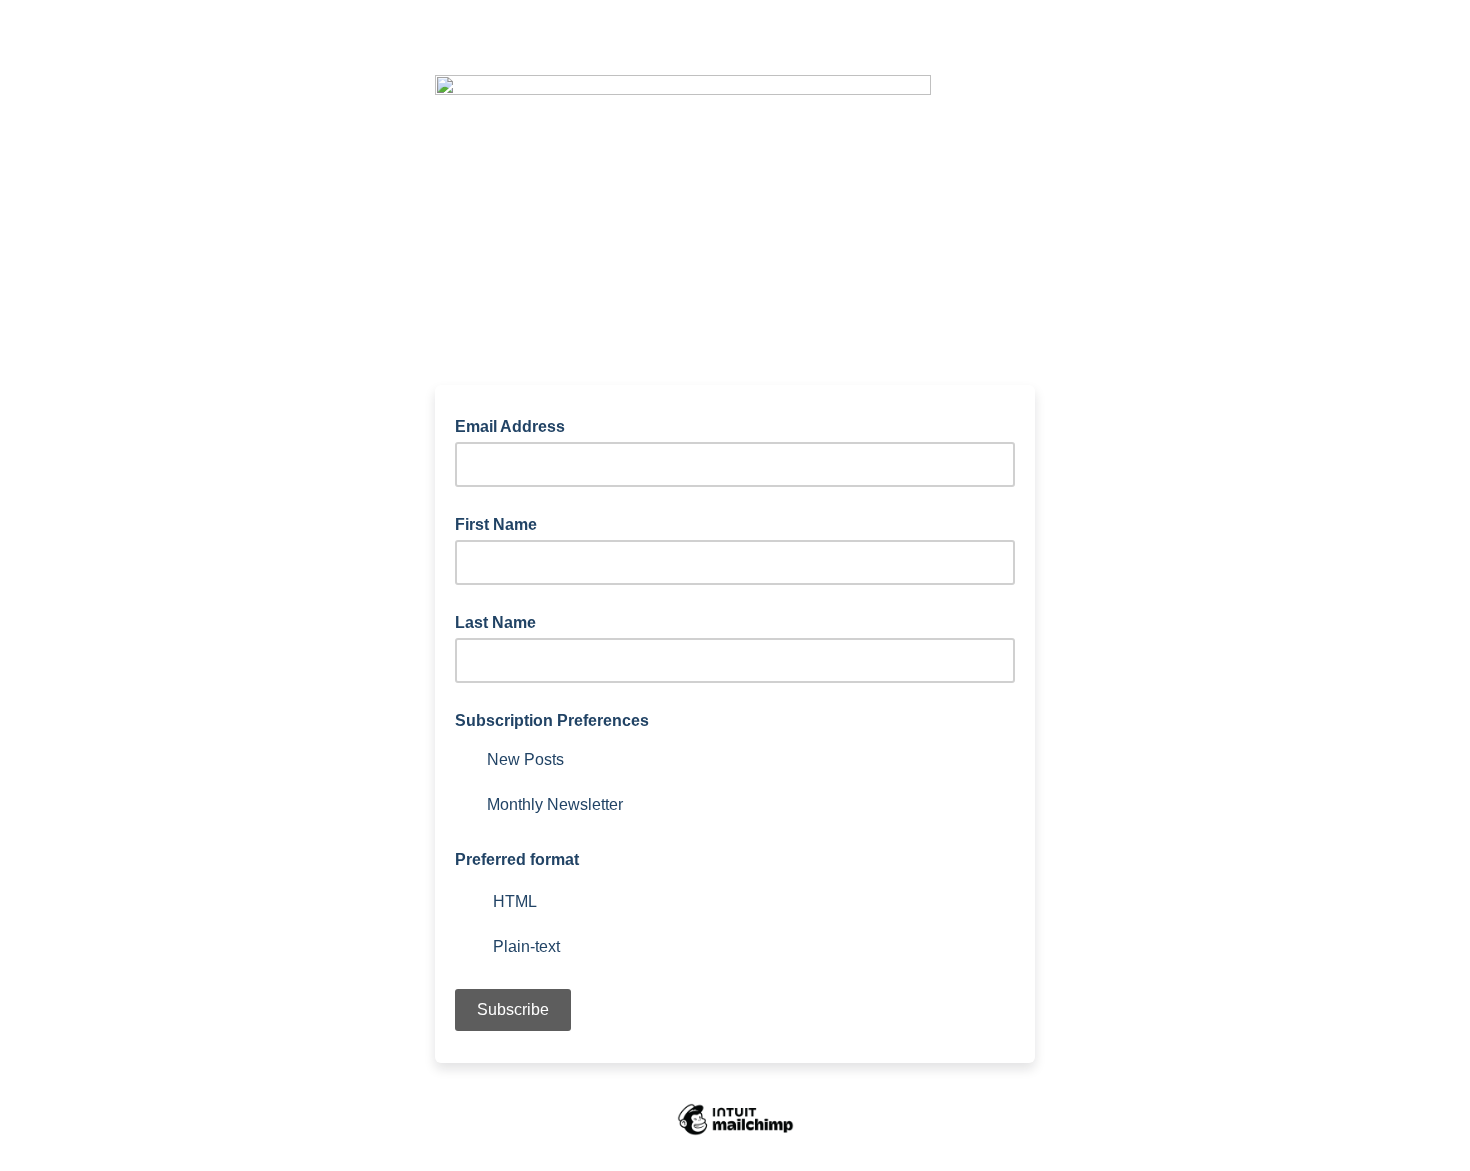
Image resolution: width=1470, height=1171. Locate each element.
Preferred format (517, 859)
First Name (496, 524)
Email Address (516, 425)
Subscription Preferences (552, 720)
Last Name (495, 622)
